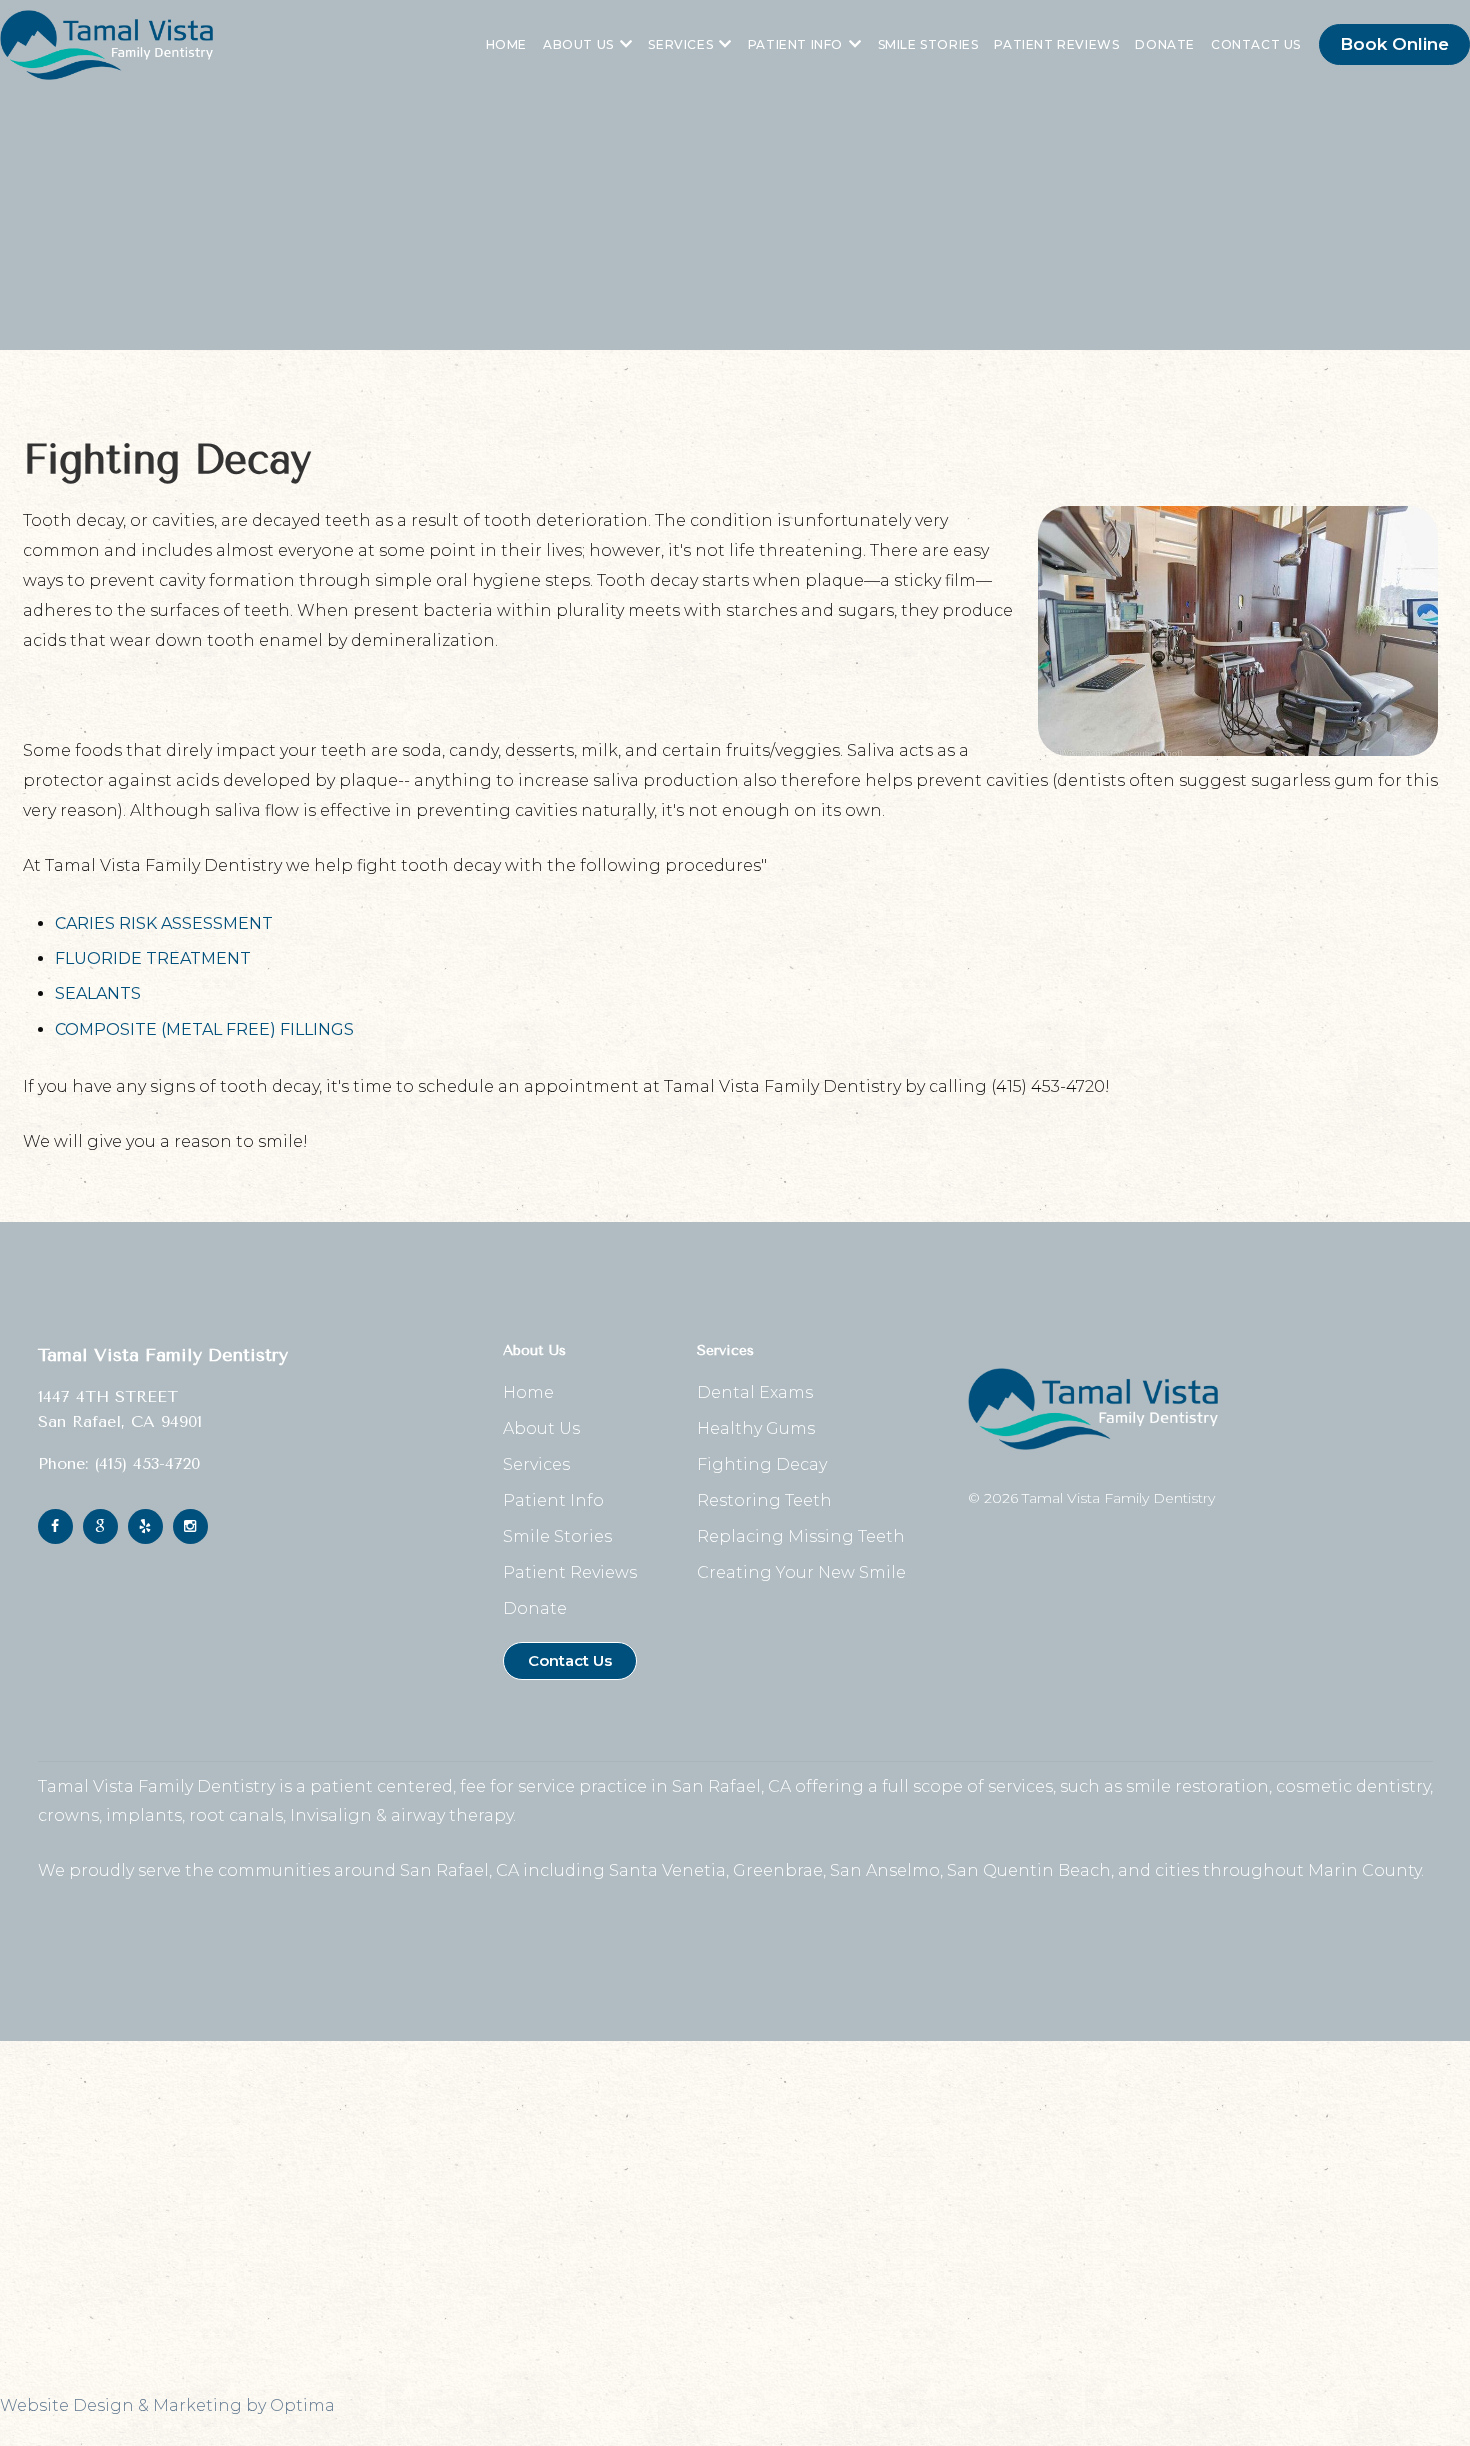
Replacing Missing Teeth (801, 1536)
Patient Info (795, 44)
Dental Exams (755, 1392)
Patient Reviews (1056, 44)
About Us (578, 44)
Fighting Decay (762, 1464)
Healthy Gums (756, 1428)
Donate (1165, 44)
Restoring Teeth (764, 1500)
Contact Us (1256, 44)
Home (506, 44)
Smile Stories (928, 44)
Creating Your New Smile (801, 1572)
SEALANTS (98, 993)
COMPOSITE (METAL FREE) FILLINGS (204, 1029)
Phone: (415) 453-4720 (119, 1463)
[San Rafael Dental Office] (106, 45)
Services (680, 44)
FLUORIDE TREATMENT (153, 958)
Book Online (1394, 44)
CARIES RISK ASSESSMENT (164, 923)
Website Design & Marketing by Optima (167, 2405)
